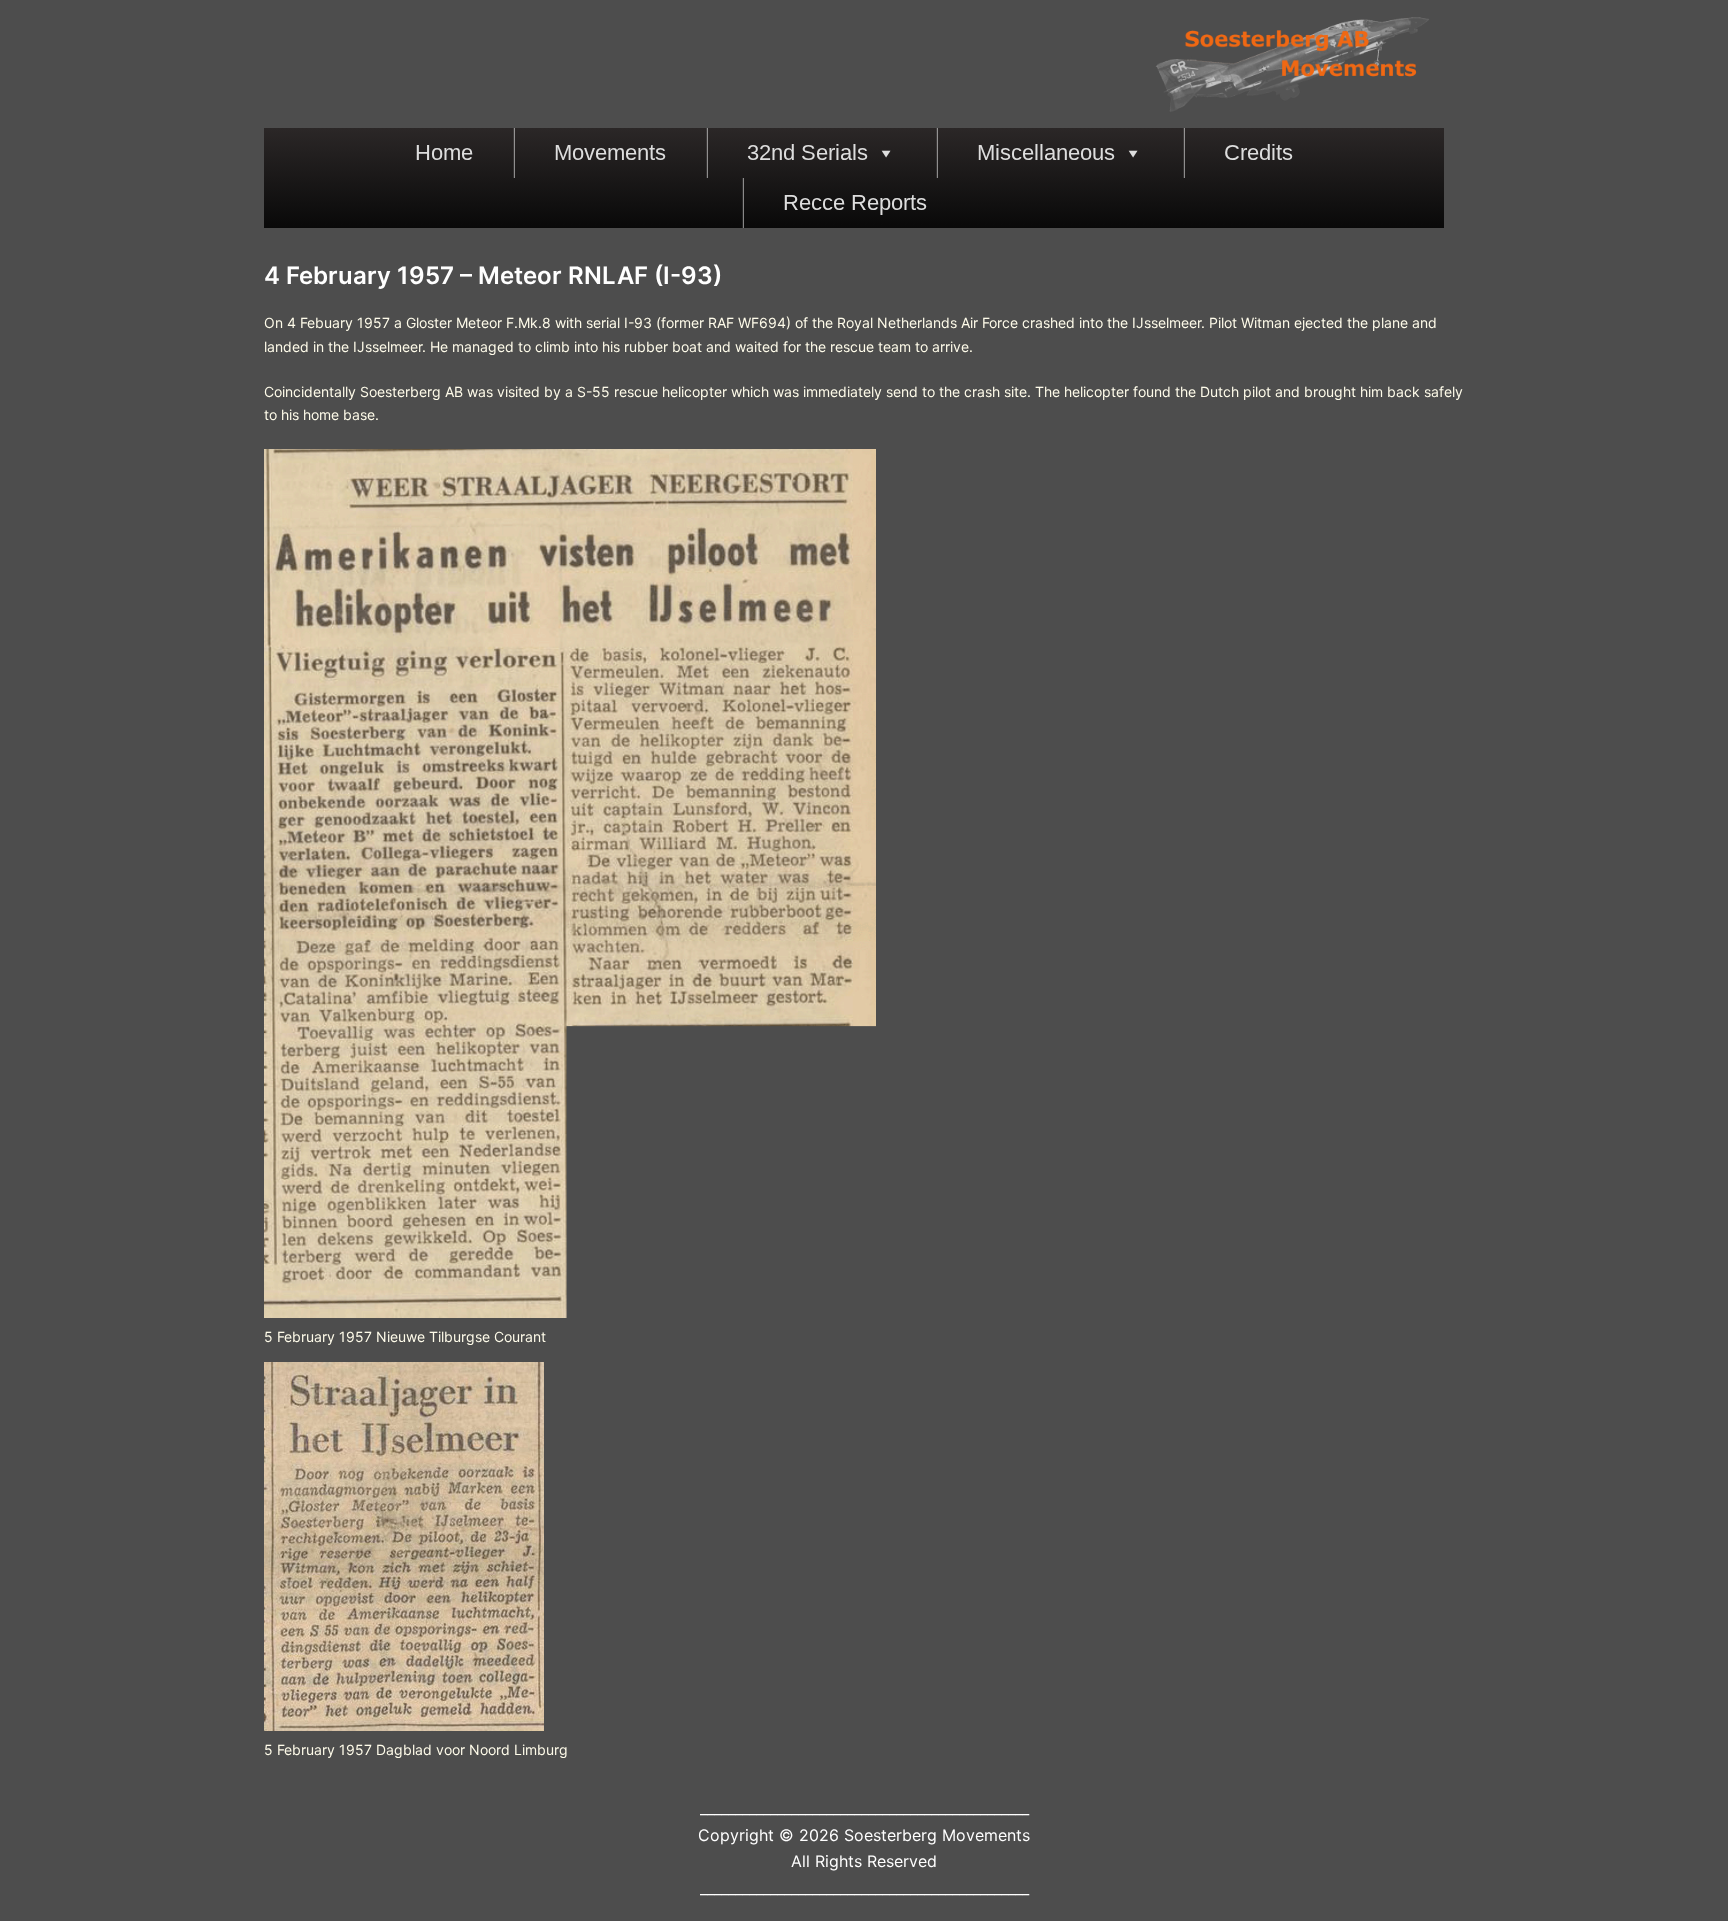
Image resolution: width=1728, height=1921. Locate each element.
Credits (1258, 152)
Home (444, 152)
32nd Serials (807, 152)
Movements (610, 152)
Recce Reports (855, 202)
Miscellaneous (1046, 152)
